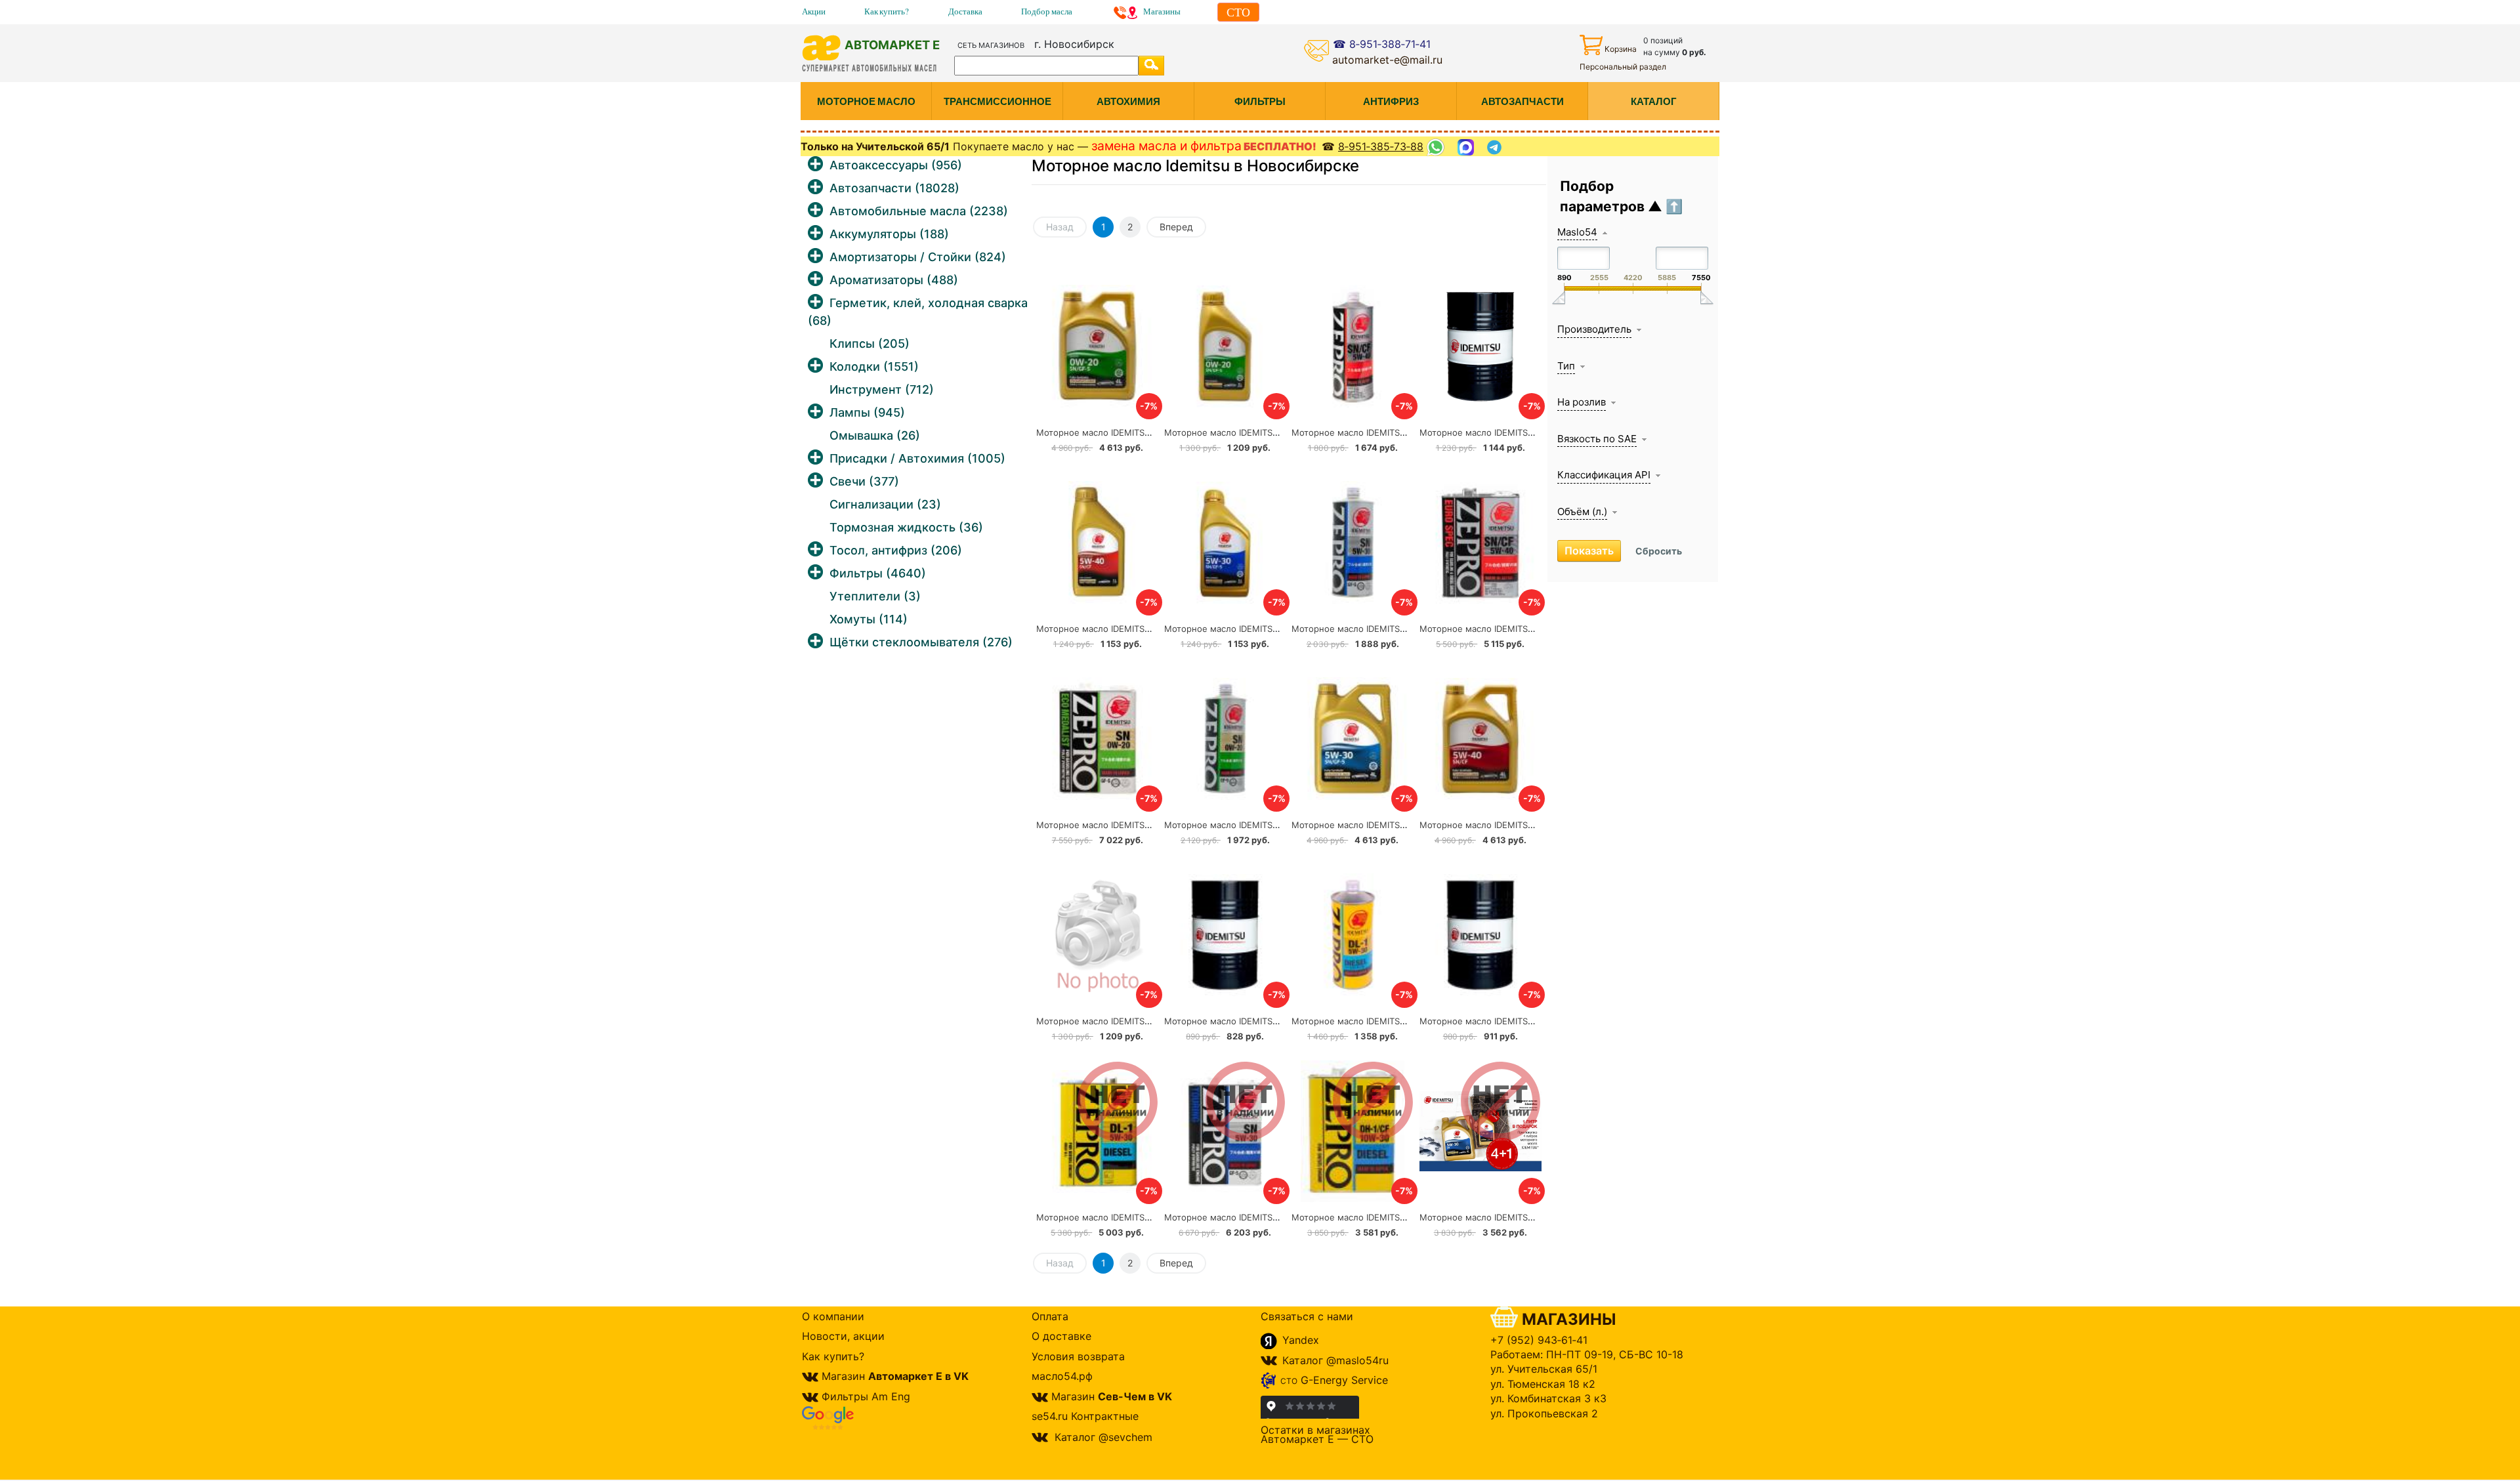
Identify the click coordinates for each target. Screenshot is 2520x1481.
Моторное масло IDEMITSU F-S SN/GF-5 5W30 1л (1269, 629)
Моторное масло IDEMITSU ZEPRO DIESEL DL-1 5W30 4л (1154, 1217)
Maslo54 (1577, 232)
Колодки (874, 366)
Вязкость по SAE (1597, 439)
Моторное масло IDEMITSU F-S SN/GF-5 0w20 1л (1268, 432)
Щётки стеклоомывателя (921, 642)
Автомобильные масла (919, 211)
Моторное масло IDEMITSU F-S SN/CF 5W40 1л (1136, 629)
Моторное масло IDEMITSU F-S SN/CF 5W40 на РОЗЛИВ (1283, 1021)
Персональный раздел (1623, 67)
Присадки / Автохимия (917, 458)
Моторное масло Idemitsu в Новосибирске (1195, 166)
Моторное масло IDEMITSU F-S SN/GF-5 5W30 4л (1396, 825)
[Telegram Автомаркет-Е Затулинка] (1496, 147)
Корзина (1621, 49)
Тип (1566, 366)
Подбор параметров (1604, 197)
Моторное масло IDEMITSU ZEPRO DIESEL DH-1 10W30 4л (1413, 1217)
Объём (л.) (1582, 511)
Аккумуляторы (889, 234)
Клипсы (870, 344)
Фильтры (878, 573)
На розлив (1582, 402)
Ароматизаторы (894, 280)
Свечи (864, 481)
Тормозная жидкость (906, 527)
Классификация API (1604, 475)
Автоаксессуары (896, 165)
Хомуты (869, 619)
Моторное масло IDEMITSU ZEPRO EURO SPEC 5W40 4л (1537, 629)
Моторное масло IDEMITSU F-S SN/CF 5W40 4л (1520, 825)
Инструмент (882, 389)
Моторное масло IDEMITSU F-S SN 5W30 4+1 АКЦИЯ (1531, 1217)
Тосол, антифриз (896, 550)
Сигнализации (885, 504)
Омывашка (875, 435)
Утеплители (875, 596)
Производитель (1594, 329)
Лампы (867, 412)
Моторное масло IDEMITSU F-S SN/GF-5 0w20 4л (1141, 432)
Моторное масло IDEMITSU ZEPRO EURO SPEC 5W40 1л (1408, 432)
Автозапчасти (894, 188)
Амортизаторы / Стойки (918, 257)
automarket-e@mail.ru (1387, 60)
